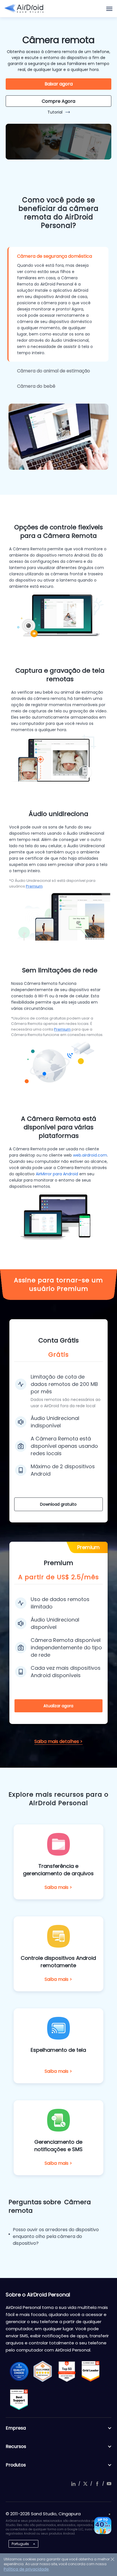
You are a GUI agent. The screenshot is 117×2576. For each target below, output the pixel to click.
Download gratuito (58, 1504)
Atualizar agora (58, 1706)
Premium (34, 886)
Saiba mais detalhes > (58, 1741)
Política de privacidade (26, 2569)
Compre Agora (58, 101)
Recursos (16, 2446)
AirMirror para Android (57, 1174)
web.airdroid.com (90, 1155)
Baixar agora (59, 84)
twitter (85, 2484)
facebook (97, 2484)
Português (20, 2544)
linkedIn (73, 2484)
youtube (109, 2484)
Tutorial (55, 112)
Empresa (16, 2428)
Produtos (16, 2465)
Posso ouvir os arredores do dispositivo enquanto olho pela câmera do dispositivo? (56, 2236)
